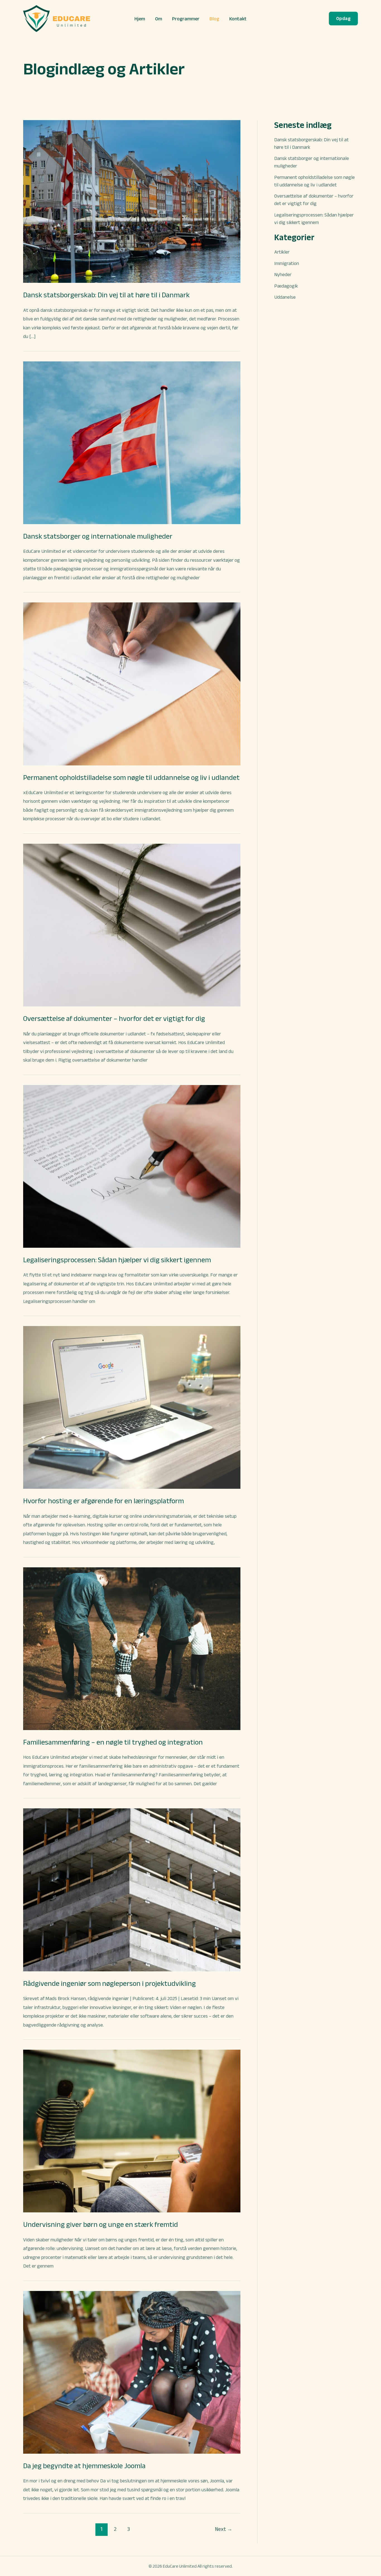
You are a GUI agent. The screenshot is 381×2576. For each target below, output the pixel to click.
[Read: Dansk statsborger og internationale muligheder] (132, 442)
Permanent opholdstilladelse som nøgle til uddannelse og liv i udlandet (131, 777)
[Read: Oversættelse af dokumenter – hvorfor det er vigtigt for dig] (132, 925)
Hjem (140, 19)
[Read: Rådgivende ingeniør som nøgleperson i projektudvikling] (132, 1889)
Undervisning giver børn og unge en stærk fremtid (101, 2224)
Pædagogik (286, 286)
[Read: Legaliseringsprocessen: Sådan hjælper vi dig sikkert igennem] (132, 1166)
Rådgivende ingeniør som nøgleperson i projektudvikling (109, 1983)
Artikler (282, 252)
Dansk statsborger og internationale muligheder (98, 536)
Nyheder (283, 274)
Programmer (186, 19)
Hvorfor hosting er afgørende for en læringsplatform (103, 1501)
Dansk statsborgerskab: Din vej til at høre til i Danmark (106, 295)
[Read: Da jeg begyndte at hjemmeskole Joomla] (132, 2372)
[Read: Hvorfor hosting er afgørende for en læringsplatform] (132, 1407)
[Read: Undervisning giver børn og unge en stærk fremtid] (132, 2131)
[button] (343, 19)
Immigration (287, 263)
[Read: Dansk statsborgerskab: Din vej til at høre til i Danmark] (132, 201)
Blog (214, 19)
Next (224, 2529)
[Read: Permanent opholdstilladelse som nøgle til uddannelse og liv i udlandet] (132, 683)
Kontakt (238, 19)
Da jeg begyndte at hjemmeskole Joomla (84, 2466)
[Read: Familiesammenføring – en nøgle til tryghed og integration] (132, 1648)
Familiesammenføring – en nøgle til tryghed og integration (113, 1742)
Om (159, 19)
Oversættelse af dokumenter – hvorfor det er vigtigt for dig (114, 1018)
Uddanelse (285, 297)
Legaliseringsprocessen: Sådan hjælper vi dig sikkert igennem (117, 1260)
